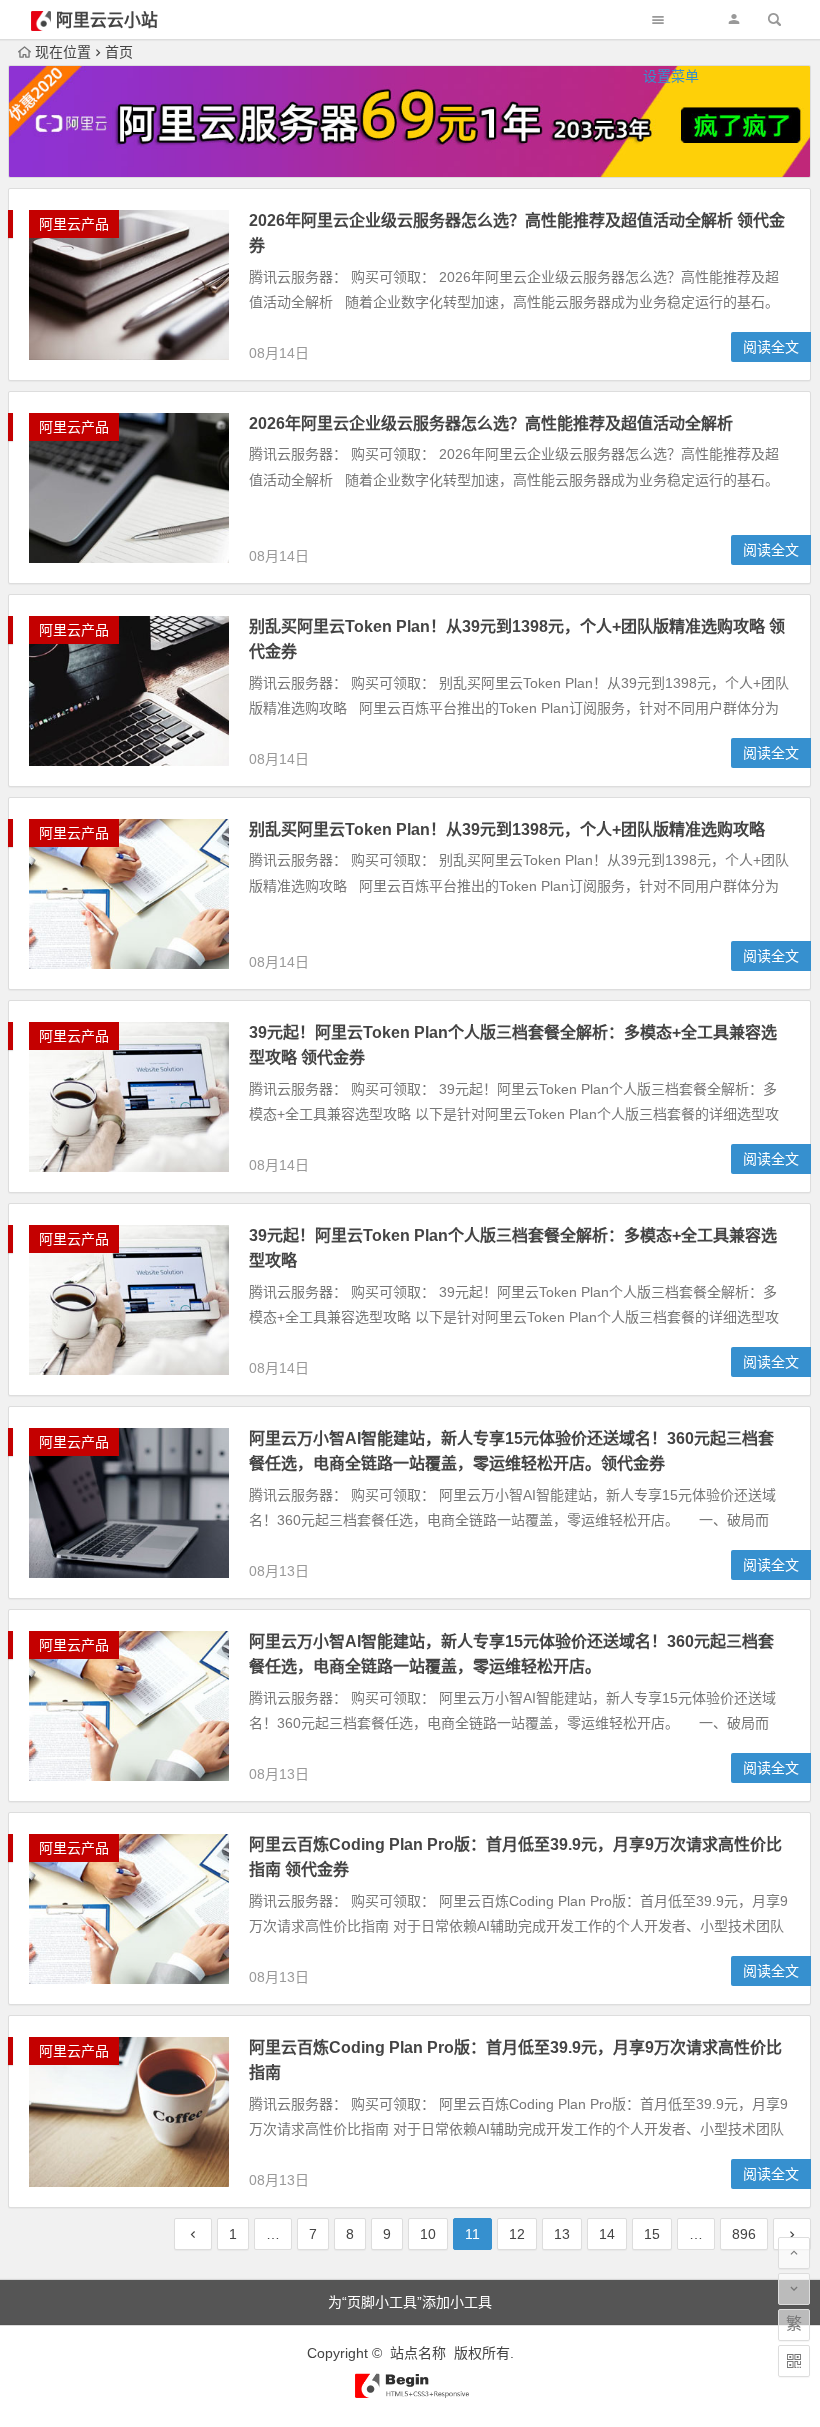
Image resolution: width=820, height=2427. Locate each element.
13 (562, 2234)
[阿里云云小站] (410, 2394)
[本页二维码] (794, 2361)
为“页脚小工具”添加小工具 (410, 2302)
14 (607, 2234)
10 (428, 2234)
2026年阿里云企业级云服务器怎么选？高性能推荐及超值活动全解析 (491, 423)
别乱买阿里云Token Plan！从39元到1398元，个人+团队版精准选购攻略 (507, 829)
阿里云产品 (74, 224)
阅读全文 (771, 347)
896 (744, 2234)
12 (517, 2234)
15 (652, 2234)
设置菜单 (671, 76)
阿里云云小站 (107, 20)
